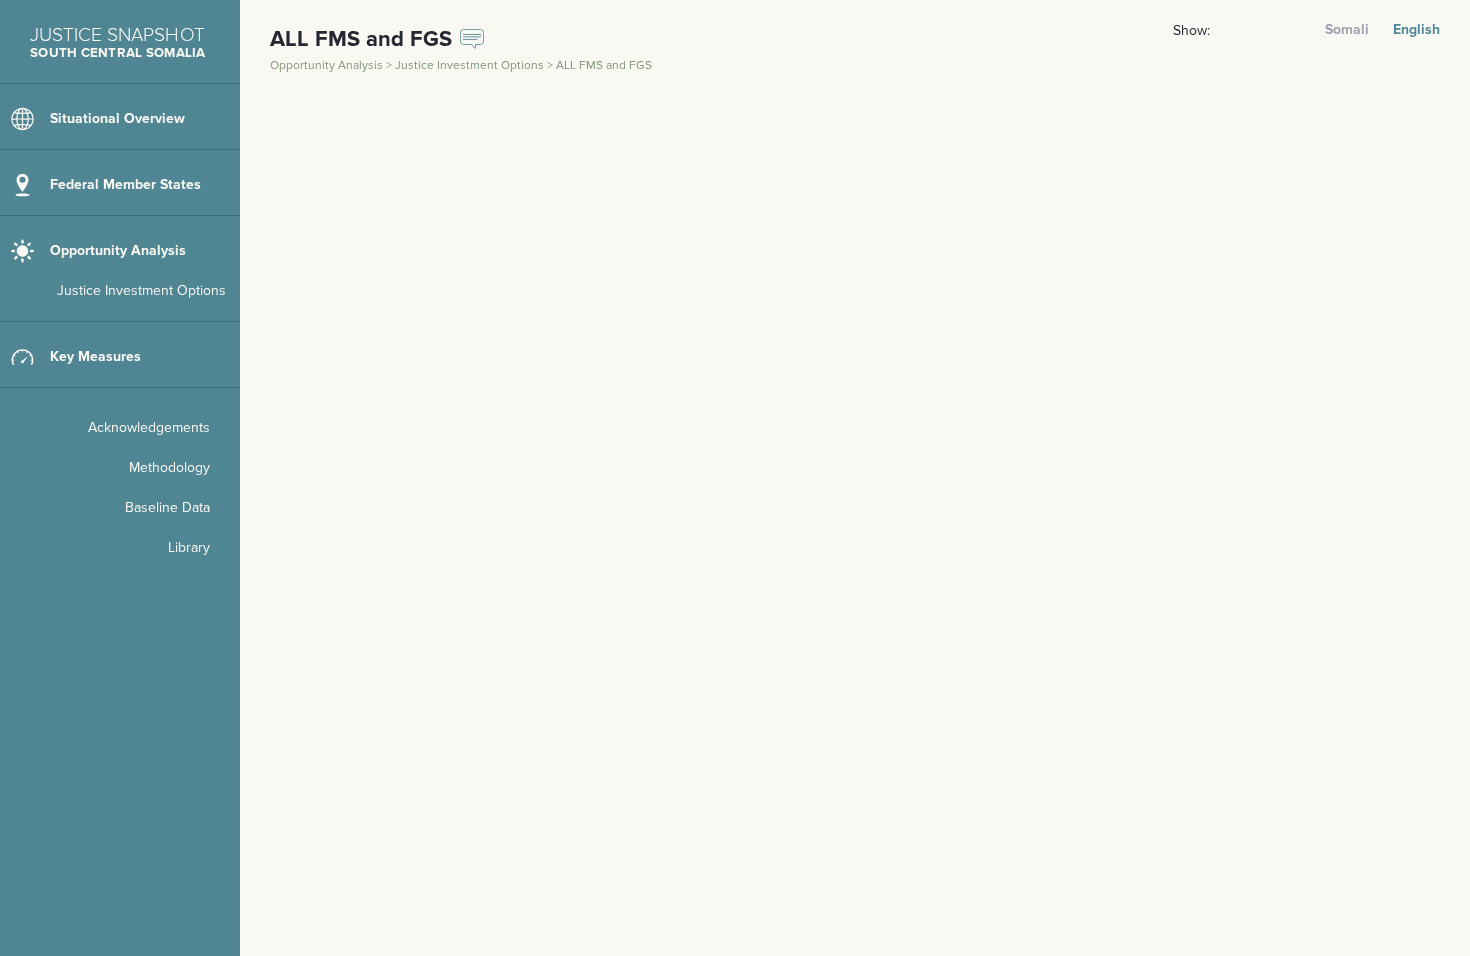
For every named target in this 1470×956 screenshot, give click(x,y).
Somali (1347, 29)
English (1416, 29)
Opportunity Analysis (328, 65)
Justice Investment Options (471, 65)
